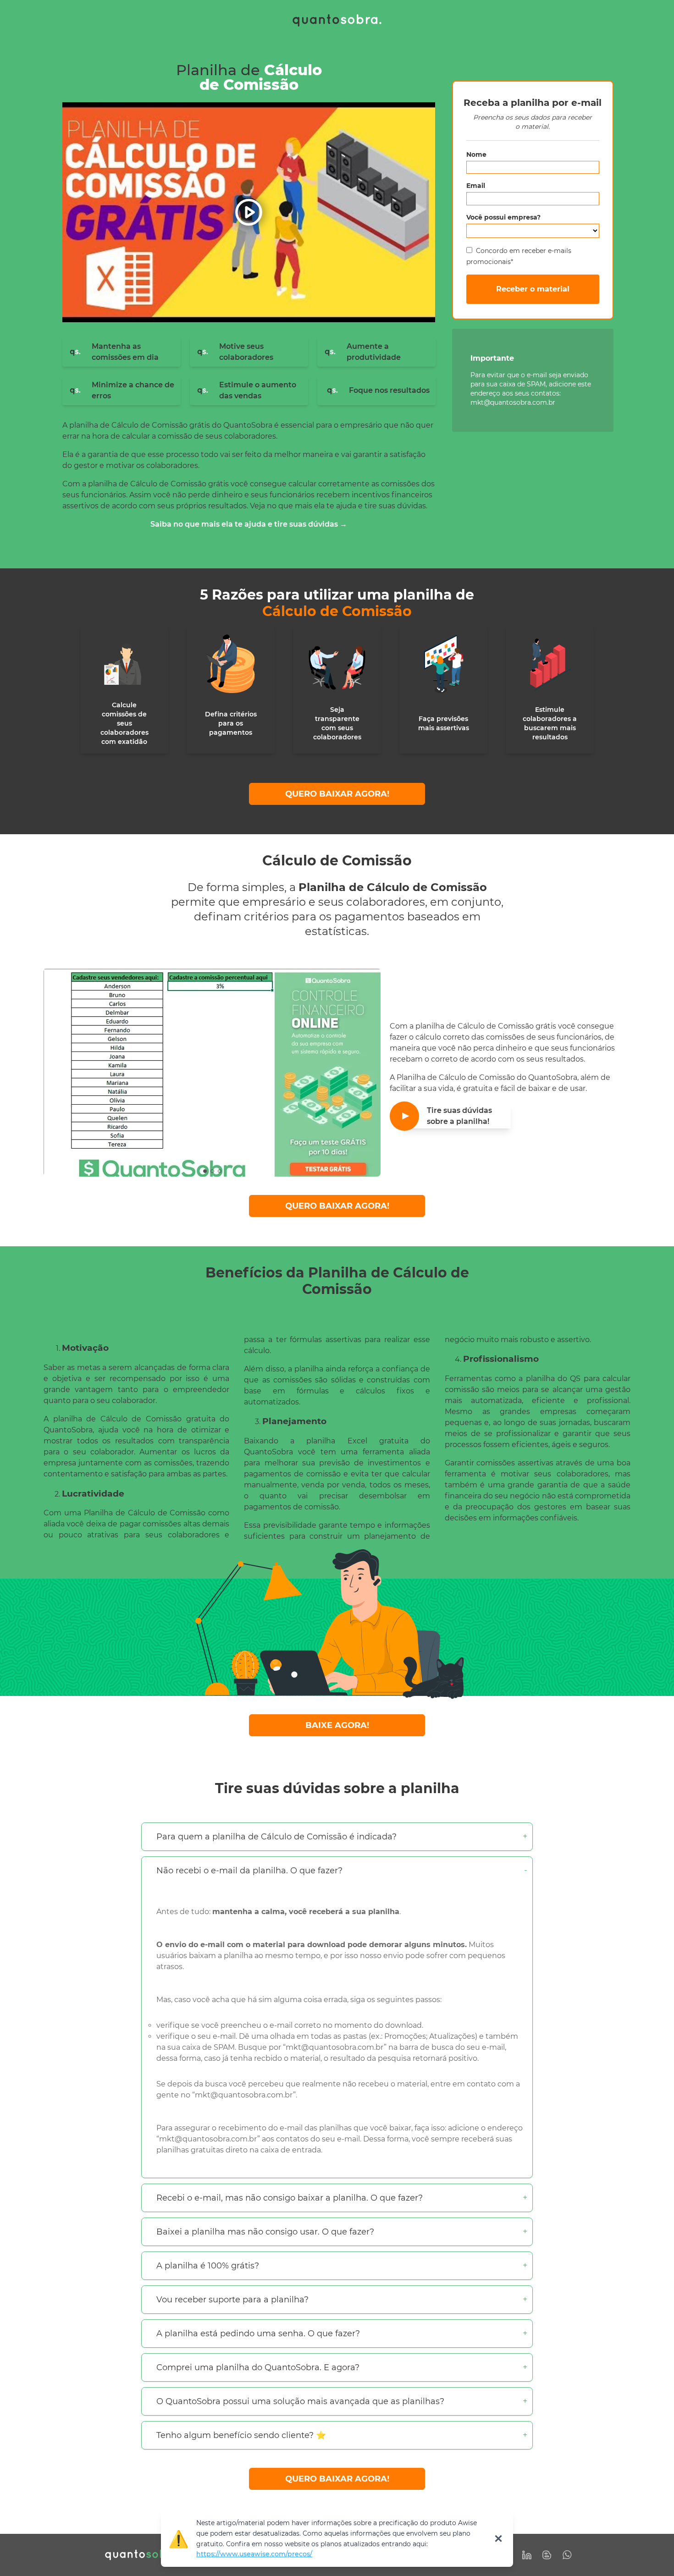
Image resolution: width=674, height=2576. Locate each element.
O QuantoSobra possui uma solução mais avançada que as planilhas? (300, 2401)
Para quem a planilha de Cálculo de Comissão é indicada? (276, 1837)
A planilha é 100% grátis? (208, 2266)
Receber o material (533, 289)
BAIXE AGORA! (337, 1725)
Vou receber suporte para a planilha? (232, 2300)
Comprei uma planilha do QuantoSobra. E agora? (258, 2367)
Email (476, 186)
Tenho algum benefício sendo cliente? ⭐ (241, 2435)
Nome (476, 154)
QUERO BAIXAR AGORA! (337, 794)
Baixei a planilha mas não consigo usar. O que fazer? (265, 2232)
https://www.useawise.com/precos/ (254, 2554)
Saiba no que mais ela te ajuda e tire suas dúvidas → (249, 524)
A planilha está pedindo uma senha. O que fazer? (258, 2334)
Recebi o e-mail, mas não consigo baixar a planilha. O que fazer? (290, 2198)
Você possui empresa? (503, 217)
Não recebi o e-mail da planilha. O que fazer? (249, 1871)
